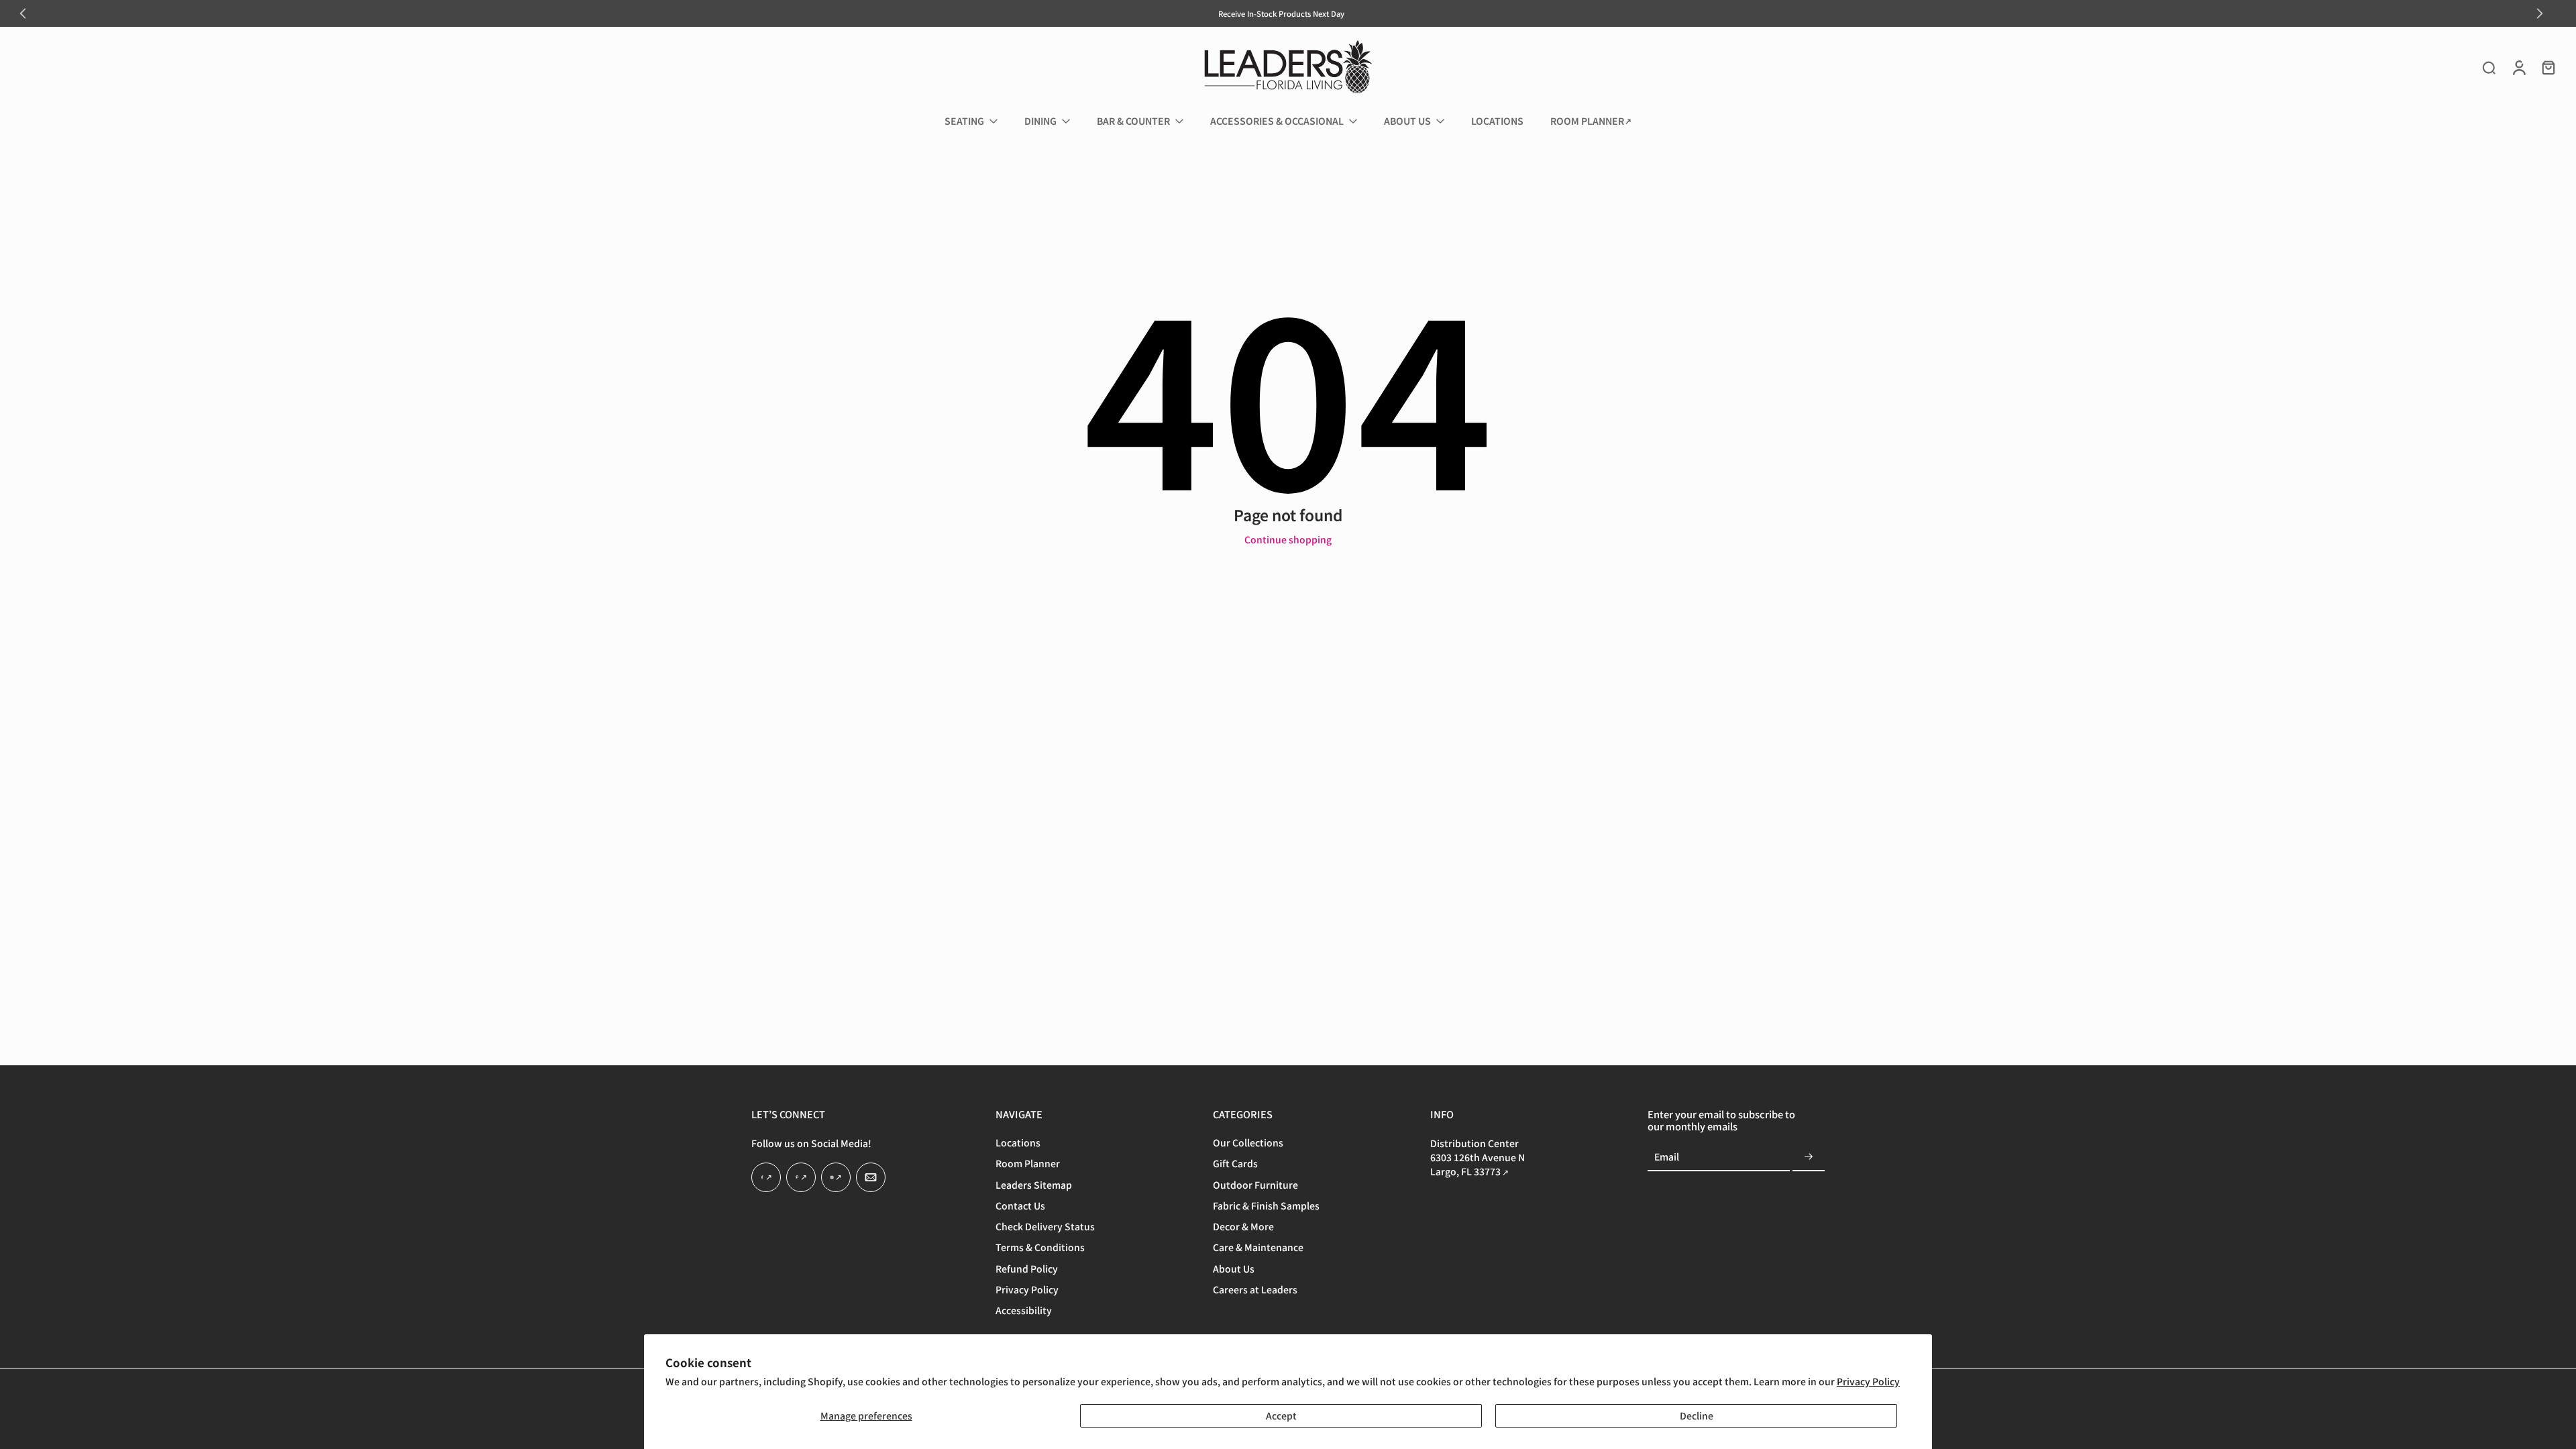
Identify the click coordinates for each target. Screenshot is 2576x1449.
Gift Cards (1235, 1164)
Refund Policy (1027, 1269)
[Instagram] (836, 1178)
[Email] (871, 1178)
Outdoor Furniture (1255, 1185)
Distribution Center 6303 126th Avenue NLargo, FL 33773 (1478, 1158)
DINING (1040, 121)
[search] (2489, 67)
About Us (1234, 1269)
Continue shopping (1288, 539)
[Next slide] (2540, 13)
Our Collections (1248, 1143)
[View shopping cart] (2548, 67)
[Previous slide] (23, 13)
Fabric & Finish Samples (1266, 1206)
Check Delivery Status (1045, 1227)
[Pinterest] (801, 1178)
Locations (1018, 1143)
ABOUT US (1407, 121)
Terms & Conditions (1040, 1248)
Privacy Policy (1868, 1381)
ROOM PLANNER (1587, 121)
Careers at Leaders (1255, 1290)
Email (1667, 1158)
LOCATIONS (1497, 121)
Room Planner (1028, 1164)
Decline (1697, 1415)
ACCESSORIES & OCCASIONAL (1277, 121)
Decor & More (1243, 1227)
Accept (1281, 1415)
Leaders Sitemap (1034, 1185)
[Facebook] (766, 1178)
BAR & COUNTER (1133, 121)
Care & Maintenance (1258, 1248)
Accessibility (1024, 1311)
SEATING (964, 121)
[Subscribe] (1809, 1158)
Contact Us (1020, 1206)
